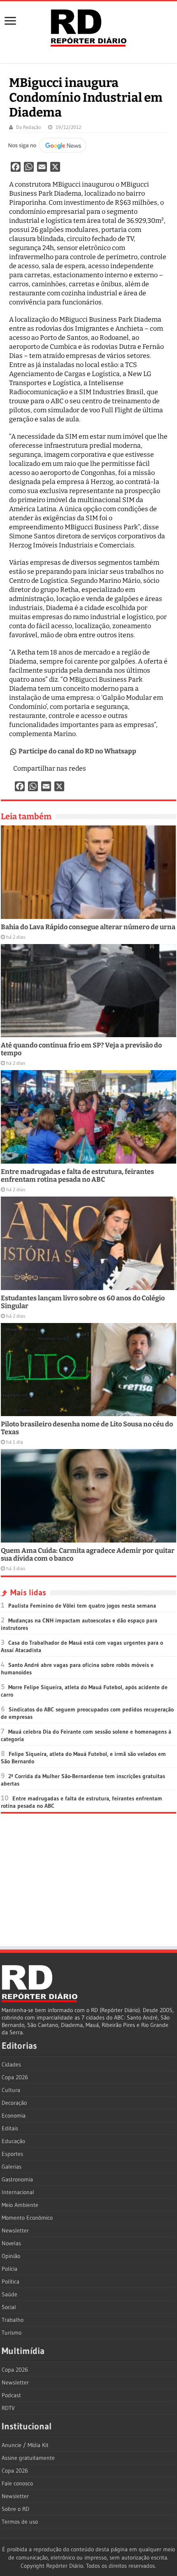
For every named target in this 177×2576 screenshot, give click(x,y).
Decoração (14, 2103)
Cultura (11, 2090)
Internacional (18, 2192)
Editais (10, 2128)
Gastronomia (17, 2179)
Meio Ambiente (20, 2205)
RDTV (8, 2408)
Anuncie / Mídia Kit (25, 2445)
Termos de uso (20, 2522)
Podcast (11, 2395)
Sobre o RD (15, 2509)
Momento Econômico (27, 2218)
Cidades (11, 2064)
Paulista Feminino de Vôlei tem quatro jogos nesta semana (82, 1606)
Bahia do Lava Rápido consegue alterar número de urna (88, 927)
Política (10, 2281)
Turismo (12, 2333)
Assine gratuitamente (28, 2458)
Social (9, 2307)
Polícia (9, 2269)
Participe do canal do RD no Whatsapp (77, 751)
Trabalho (13, 2320)
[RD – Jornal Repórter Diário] (88, 26)
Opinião (11, 2256)
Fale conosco (17, 2483)
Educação (13, 2141)
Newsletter (15, 2230)
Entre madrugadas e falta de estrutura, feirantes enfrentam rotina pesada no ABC (77, 1176)
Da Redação (28, 127)
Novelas (11, 2243)
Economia (14, 2115)
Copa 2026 (15, 2077)
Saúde (9, 2294)
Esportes (12, 2154)
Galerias (12, 2167)
